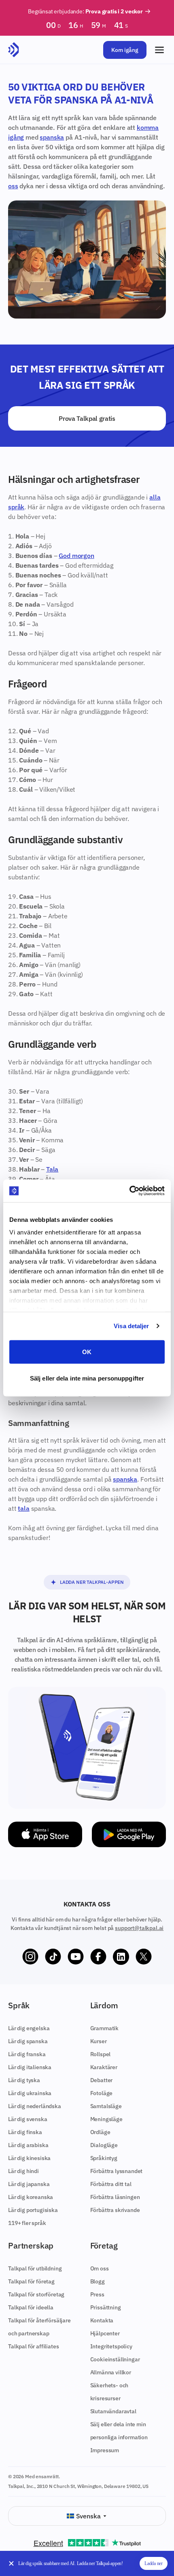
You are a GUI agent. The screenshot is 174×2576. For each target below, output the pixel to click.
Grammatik (105, 2028)
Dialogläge (104, 2145)
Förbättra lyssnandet (117, 2171)
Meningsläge (106, 2119)
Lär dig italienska (30, 2067)
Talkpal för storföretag (36, 2294)
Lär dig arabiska (28, 2145)
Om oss (100, 2268)
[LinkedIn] (121, 1957)
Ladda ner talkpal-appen (92, 1582)
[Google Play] (129, 1834)
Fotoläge (102, 2093)
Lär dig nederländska (35, 2106)
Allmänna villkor (111, 2372)
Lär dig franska (27, 2054)
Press (97, 2294)
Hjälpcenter (105, 2333)
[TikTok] (53, 1957)
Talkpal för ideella (31, 2307)
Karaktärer (104, 2067)
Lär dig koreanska (31, 2197)
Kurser (99, 2041)
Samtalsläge (106, 2106)
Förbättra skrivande (115, 2210)
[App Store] (45, 1834)
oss (13, 186)
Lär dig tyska (24, 2080)
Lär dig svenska (28, 2119)
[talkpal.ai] (14, 50)
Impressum (105, 2450)
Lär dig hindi (23, 2171)
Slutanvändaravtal (113, 2411)
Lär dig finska (25, 2132)
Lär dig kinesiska (29, 2158)
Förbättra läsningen (115, 2197)
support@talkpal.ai (139, 1928)
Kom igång (125, 50)
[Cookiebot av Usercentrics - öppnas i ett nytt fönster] (129, 1191)
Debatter (102, 2080)
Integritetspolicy (111, 2346)
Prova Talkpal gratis (87, 418)
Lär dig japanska (29, 2184)
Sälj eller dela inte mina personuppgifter (87, 1378)
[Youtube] (76, 1957)
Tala (52, 1169)
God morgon (76, 556)
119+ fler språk (27, 2223)
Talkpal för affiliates (33, 2346)
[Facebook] (98, 1957)
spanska (52, 137)
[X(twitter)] (144, 1957)
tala (23, 1508)
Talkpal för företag (31, 2281)
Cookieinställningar (115, 2359)
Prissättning (106, 2307)
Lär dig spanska (28, 2041)
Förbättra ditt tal (111, 2184)
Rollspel (101, 2054)
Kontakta (102, 2320)
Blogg (98, 2281)
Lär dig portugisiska (33, 2210)
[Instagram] (30, 1957)
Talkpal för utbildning (35, 2268)
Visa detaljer (131, 1326)
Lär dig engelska (29, 2028)
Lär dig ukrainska (30, 2093)
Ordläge (100, 2132)
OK (87, 1352)
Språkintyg (104, 2158)
